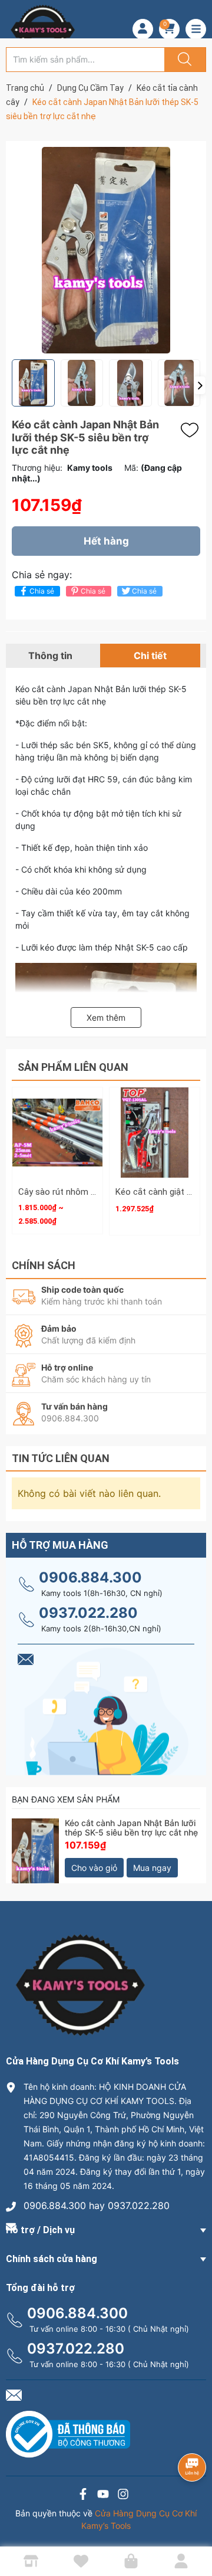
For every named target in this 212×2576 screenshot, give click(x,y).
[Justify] (183, 60)
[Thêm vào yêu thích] (193, 430)
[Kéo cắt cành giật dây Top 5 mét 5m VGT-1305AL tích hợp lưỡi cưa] (155, 1133)
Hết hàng (106, 541)
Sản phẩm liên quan (73, 1067)
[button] (200, 385)
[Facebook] (83, 2495)
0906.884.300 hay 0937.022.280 (97, 2205)
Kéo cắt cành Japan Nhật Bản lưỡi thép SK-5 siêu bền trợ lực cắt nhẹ (131, 1828)
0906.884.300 (90, 1577)
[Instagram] (123, 2495)
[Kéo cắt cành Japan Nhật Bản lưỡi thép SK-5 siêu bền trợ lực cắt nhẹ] (35, 1842)
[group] (106, 250)
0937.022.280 (88, 1613)
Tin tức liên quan (61, 1458)
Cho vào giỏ (94, 1868)
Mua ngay (152, 1868)
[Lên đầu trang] (193, 2526)
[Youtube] (103, 2495)
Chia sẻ (42, 591)
